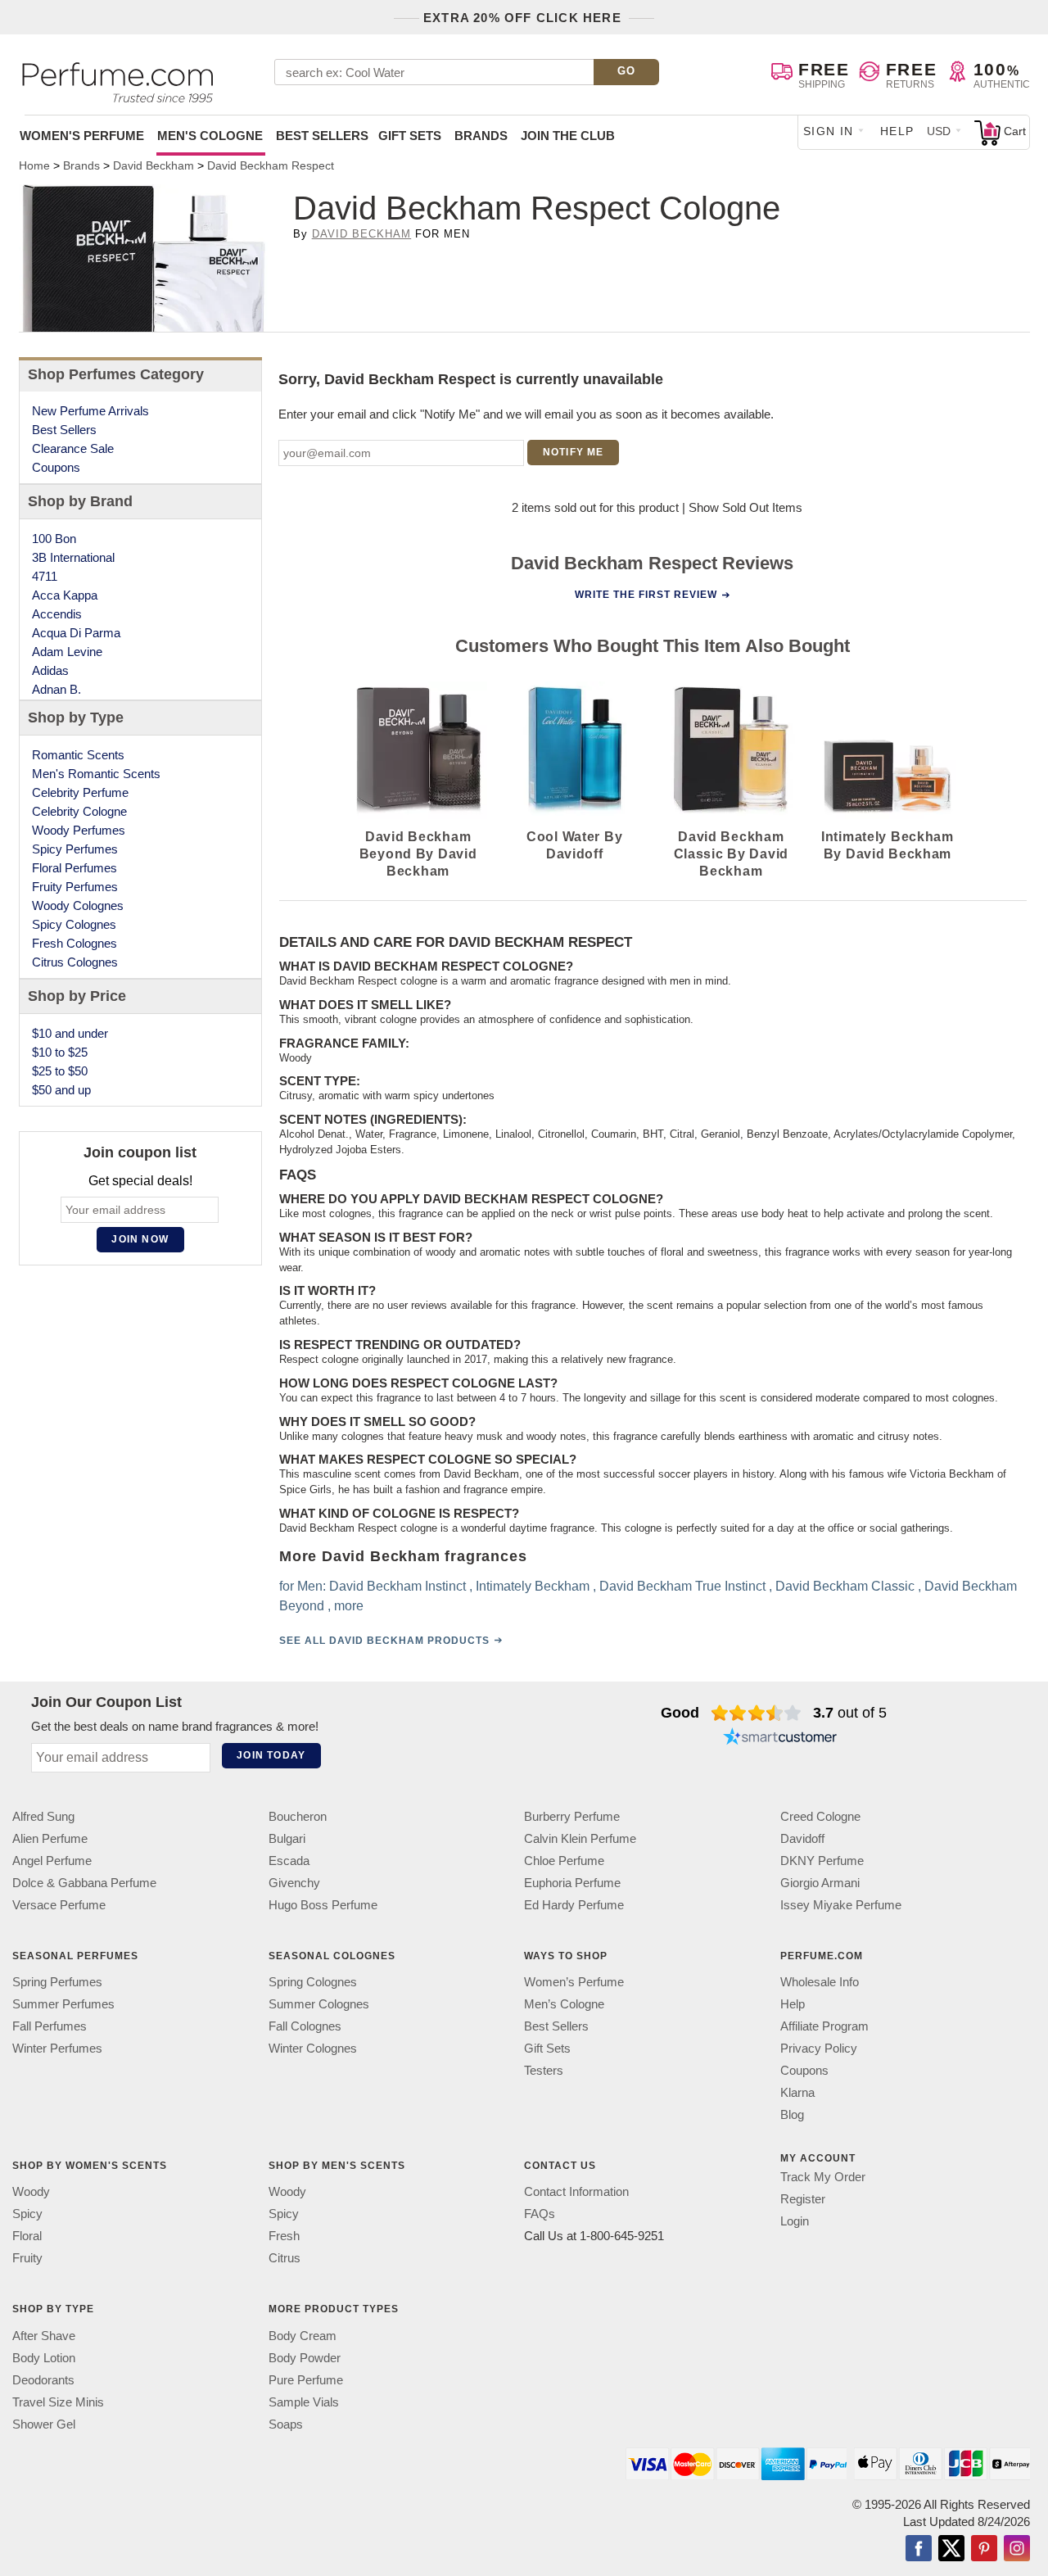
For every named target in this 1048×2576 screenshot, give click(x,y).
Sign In (829, 131)
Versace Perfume (59, 1905)
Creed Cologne (820, 1816)
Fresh (284, 2236)
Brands (481, 136)
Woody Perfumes (79, 830)
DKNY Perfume (822, 1861)
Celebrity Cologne (79, 811)
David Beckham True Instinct (682, 1585)
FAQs (540, 2214)
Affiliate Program (824, 2026)
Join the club (568, 136)
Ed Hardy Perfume (574, 1905)
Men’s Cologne (564, 2004)
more (348, 1605)
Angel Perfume (52, 1861)
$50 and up (61, 1090)
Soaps (286, 2423)
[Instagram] (1017, 2549)
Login (795, 2221)
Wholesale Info (820, 1982)
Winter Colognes (313, 2048)
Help (897, 131)
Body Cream (303, 2335)
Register (803, 2199)
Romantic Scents (78, 755)
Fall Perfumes (50, 2026)
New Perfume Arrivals (90, 411)
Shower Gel (44, 2423)
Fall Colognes (305, 2026)
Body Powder (305, 2357)
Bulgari (287, 1838)
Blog (792, 2114)
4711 (45, 576)
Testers (544, 2070)
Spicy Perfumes (75, 849)
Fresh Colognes (75, 943)
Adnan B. (56, 689)
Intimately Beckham (532, 1585)
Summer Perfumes (63, 2004)
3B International (73, 557)
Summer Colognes (319, 2004)
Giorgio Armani (820, 1883)
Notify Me (574, 452)
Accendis (57, 614)
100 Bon (54, 539)
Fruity (27, 2258)
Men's (210, 136)
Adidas (50, 670)
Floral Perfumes (75, 868)
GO (627, 71)
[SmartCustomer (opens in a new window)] (780, 1739)
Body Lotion (44, 2357)
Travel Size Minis (58, 2401)
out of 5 (850, 1713)
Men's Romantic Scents (96, 774)
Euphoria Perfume (572, 1883)
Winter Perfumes (57, 2048)
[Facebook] (919, 2549)
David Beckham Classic (844, 1585)
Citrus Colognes (75, 962)
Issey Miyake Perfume (841, 1905)
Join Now (140, 1239)
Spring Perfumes (57, 1982)
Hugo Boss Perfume (323, 1905)
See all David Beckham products (384, 1640)
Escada (289, 1861)
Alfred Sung (43, 1816)
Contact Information (576, 2191)
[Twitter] (951, 2549)
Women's (82, 136)
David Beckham (362, 234)
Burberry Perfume (572, 1816)
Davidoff (802, 1838)
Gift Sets (410, 136)
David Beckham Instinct (397, 1585)
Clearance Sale (73, 448)
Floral (27, 2236)
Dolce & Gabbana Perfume (84, 1883)
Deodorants (43, 2379)
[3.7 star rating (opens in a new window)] (756, 1713)
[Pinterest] (984, 2549)
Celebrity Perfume (80, 792)
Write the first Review (646, 595)
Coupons (56, 467)
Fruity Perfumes (75, 887)
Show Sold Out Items (745, 507)
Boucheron (298, 1816)
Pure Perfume (306, 2379)
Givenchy (294, 1883)
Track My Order (823, 2177)
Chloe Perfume (564, 1861)
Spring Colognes (313, 1982)
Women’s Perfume (574, 1982)
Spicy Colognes (74, 924)
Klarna (797, 2092)
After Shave (44, 2335)
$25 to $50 (60, 1071)
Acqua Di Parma (76, 633)
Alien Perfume (50, 1838)
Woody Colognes (78, 905)
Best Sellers (322, 136)
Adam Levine (67, 652)
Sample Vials (304, 2401)
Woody (31, 2191)
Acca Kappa (65, 595)
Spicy (27, 2214)
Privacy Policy (819, 2048)
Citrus (285, 2258)
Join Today (271, 1755)
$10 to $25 (60, 1052)
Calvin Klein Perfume (580, 1838)
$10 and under (70, 1033)
